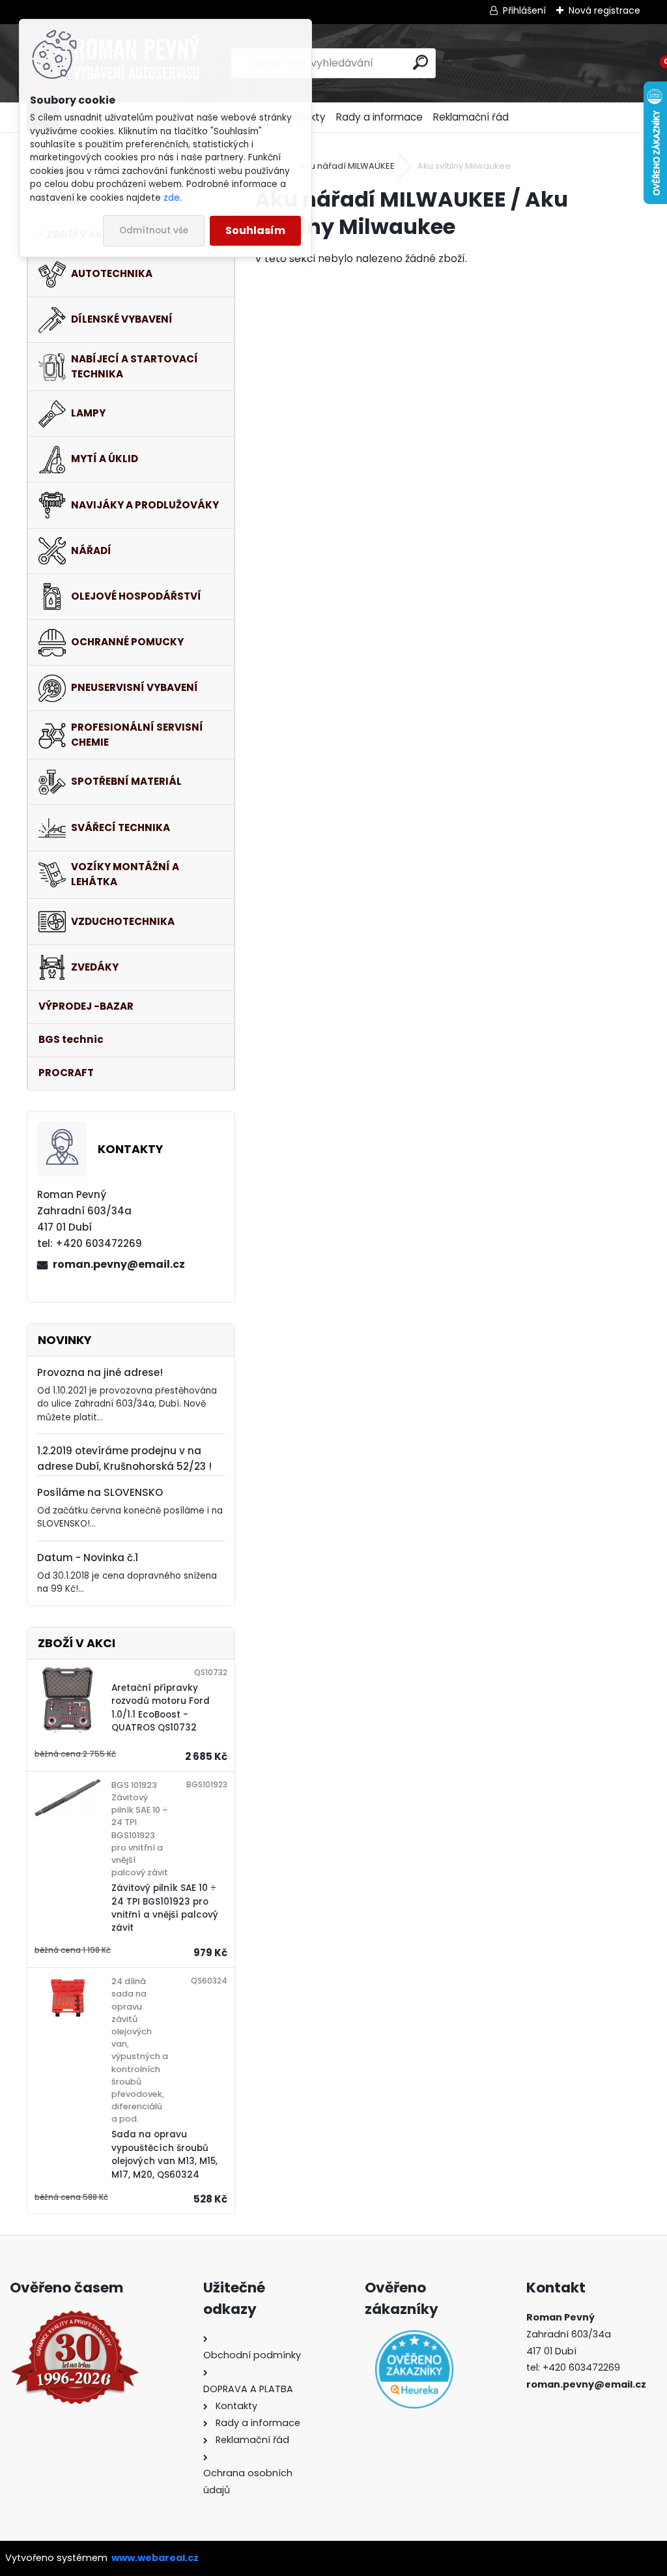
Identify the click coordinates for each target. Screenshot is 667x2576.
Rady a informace (379, 117)
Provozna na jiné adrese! (100, 1372)
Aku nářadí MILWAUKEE (347, 166)
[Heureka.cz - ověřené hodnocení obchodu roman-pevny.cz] (414, 2369)
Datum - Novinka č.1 (88, 1558)
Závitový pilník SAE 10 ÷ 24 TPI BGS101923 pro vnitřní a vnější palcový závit (165, 1908)
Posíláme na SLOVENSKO (100, 1492)
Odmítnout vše (154, 230)
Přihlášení (524, 10)
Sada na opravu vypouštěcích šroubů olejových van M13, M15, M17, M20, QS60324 (164, 2154)
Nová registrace (604, 10)
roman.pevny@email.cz (119, 1264)
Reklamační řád (471, 117)
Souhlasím (255, 230)
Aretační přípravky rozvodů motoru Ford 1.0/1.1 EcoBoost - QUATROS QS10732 (161, 1708)
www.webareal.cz (155, 2558)
